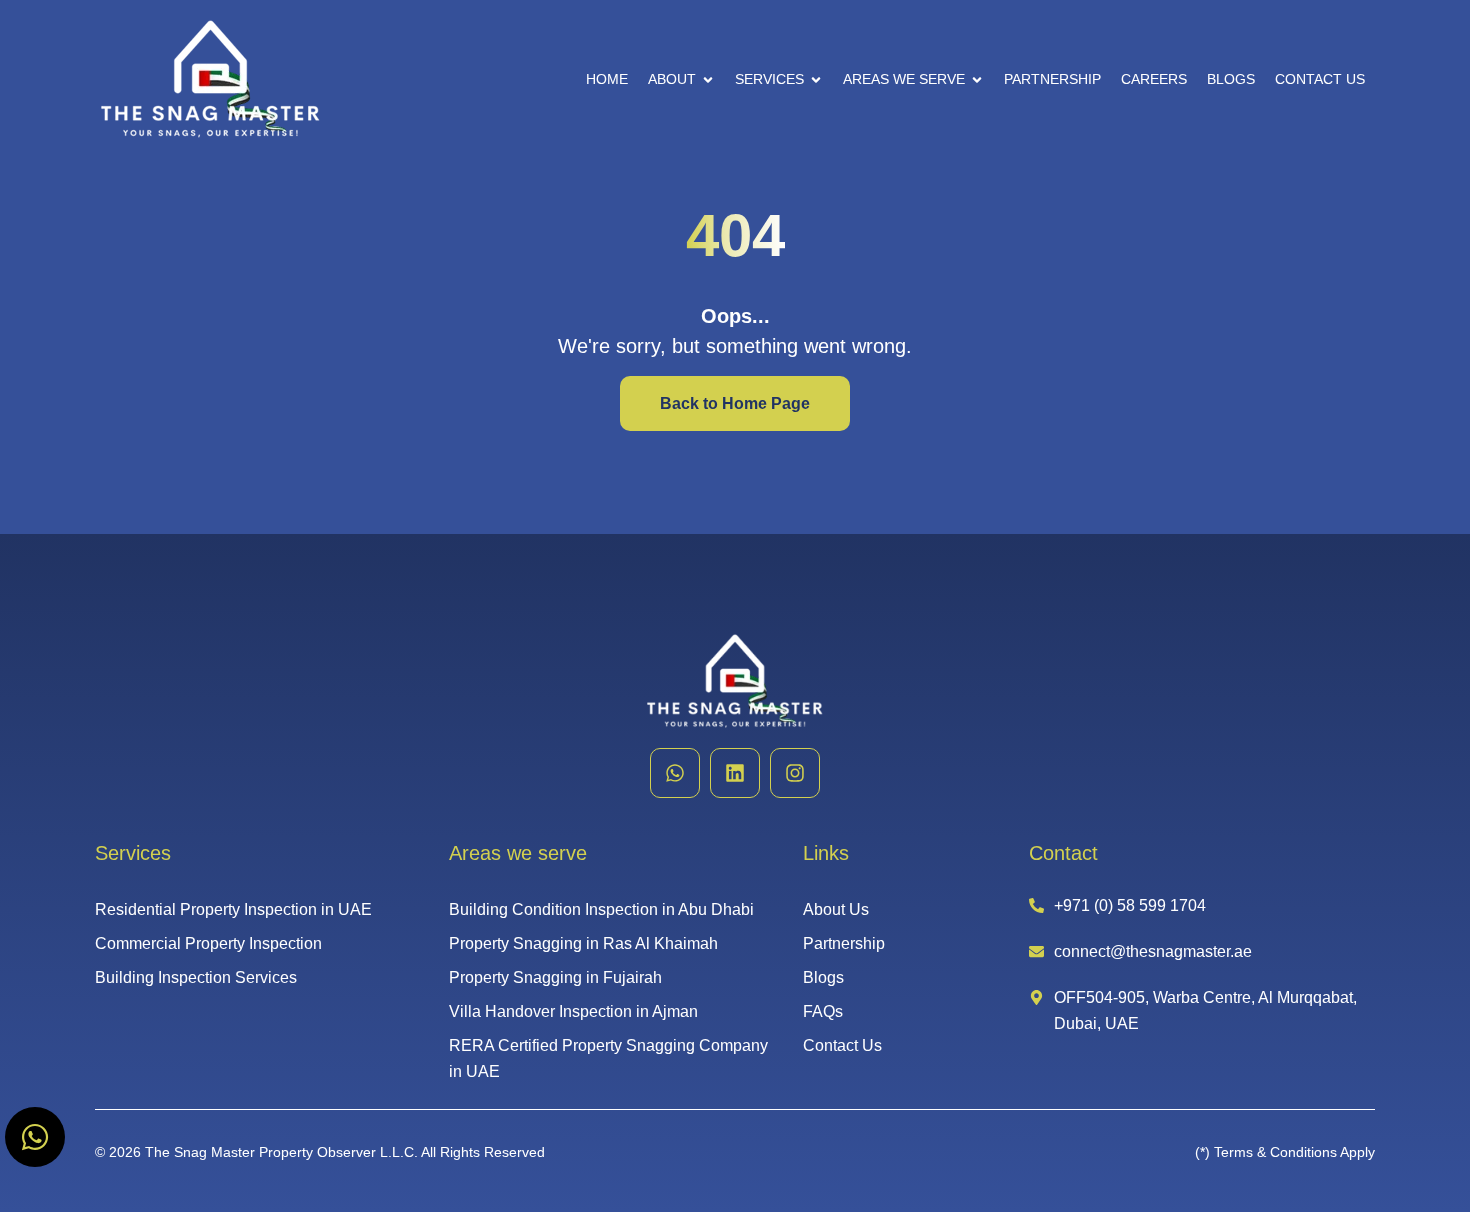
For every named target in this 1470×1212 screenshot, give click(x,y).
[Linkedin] (735, 773)
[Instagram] (795, 773)
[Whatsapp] (675, 773)
